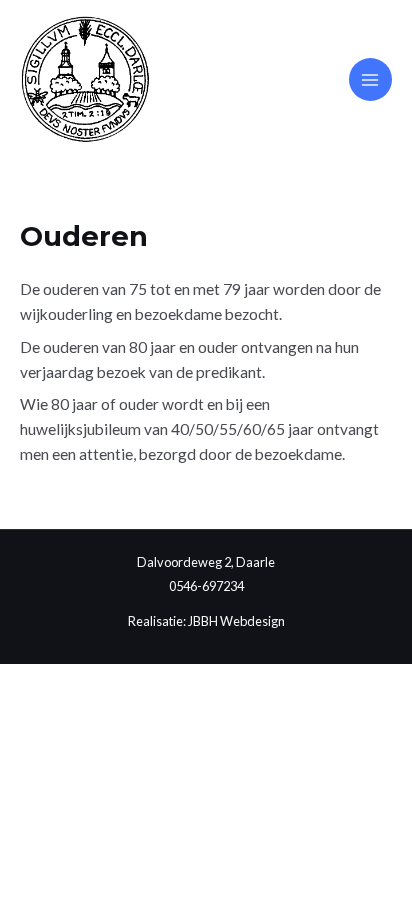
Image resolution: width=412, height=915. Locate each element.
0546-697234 (206, 586)
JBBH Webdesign (236, 621)
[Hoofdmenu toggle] (370, 79)
